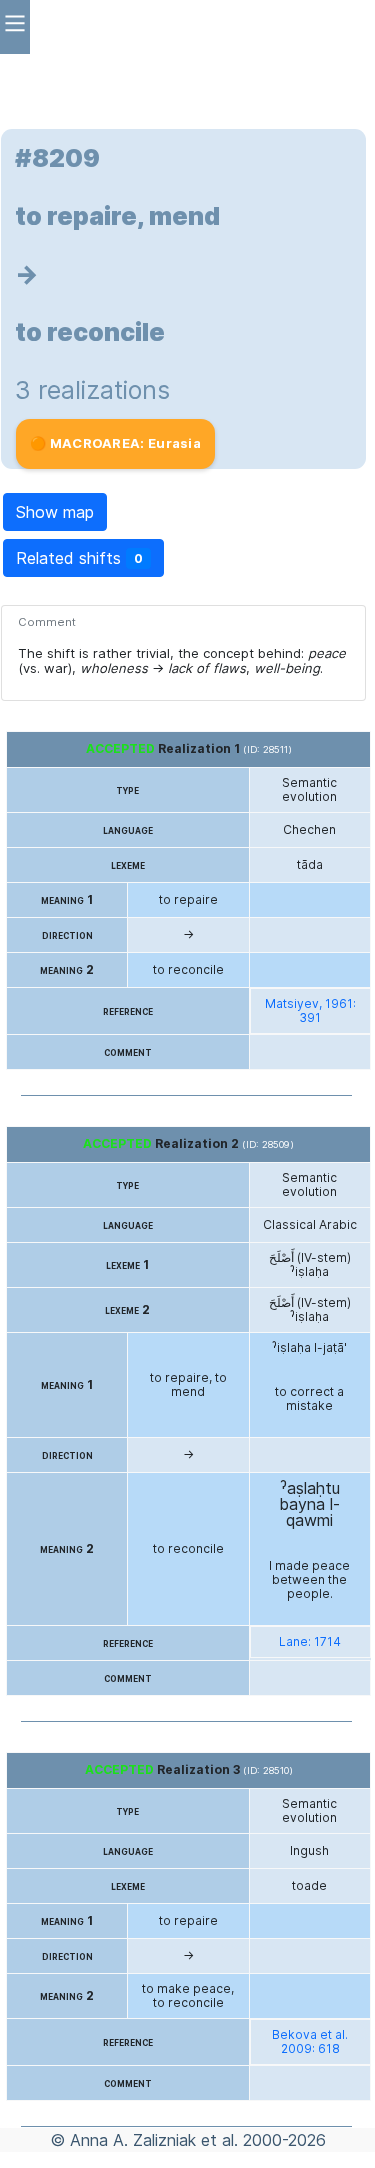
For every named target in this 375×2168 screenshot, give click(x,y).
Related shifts (79, 558)
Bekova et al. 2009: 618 (310, 2042)
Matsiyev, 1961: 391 (310, 1011)
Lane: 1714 (310, 1642)
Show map (55, 512)
